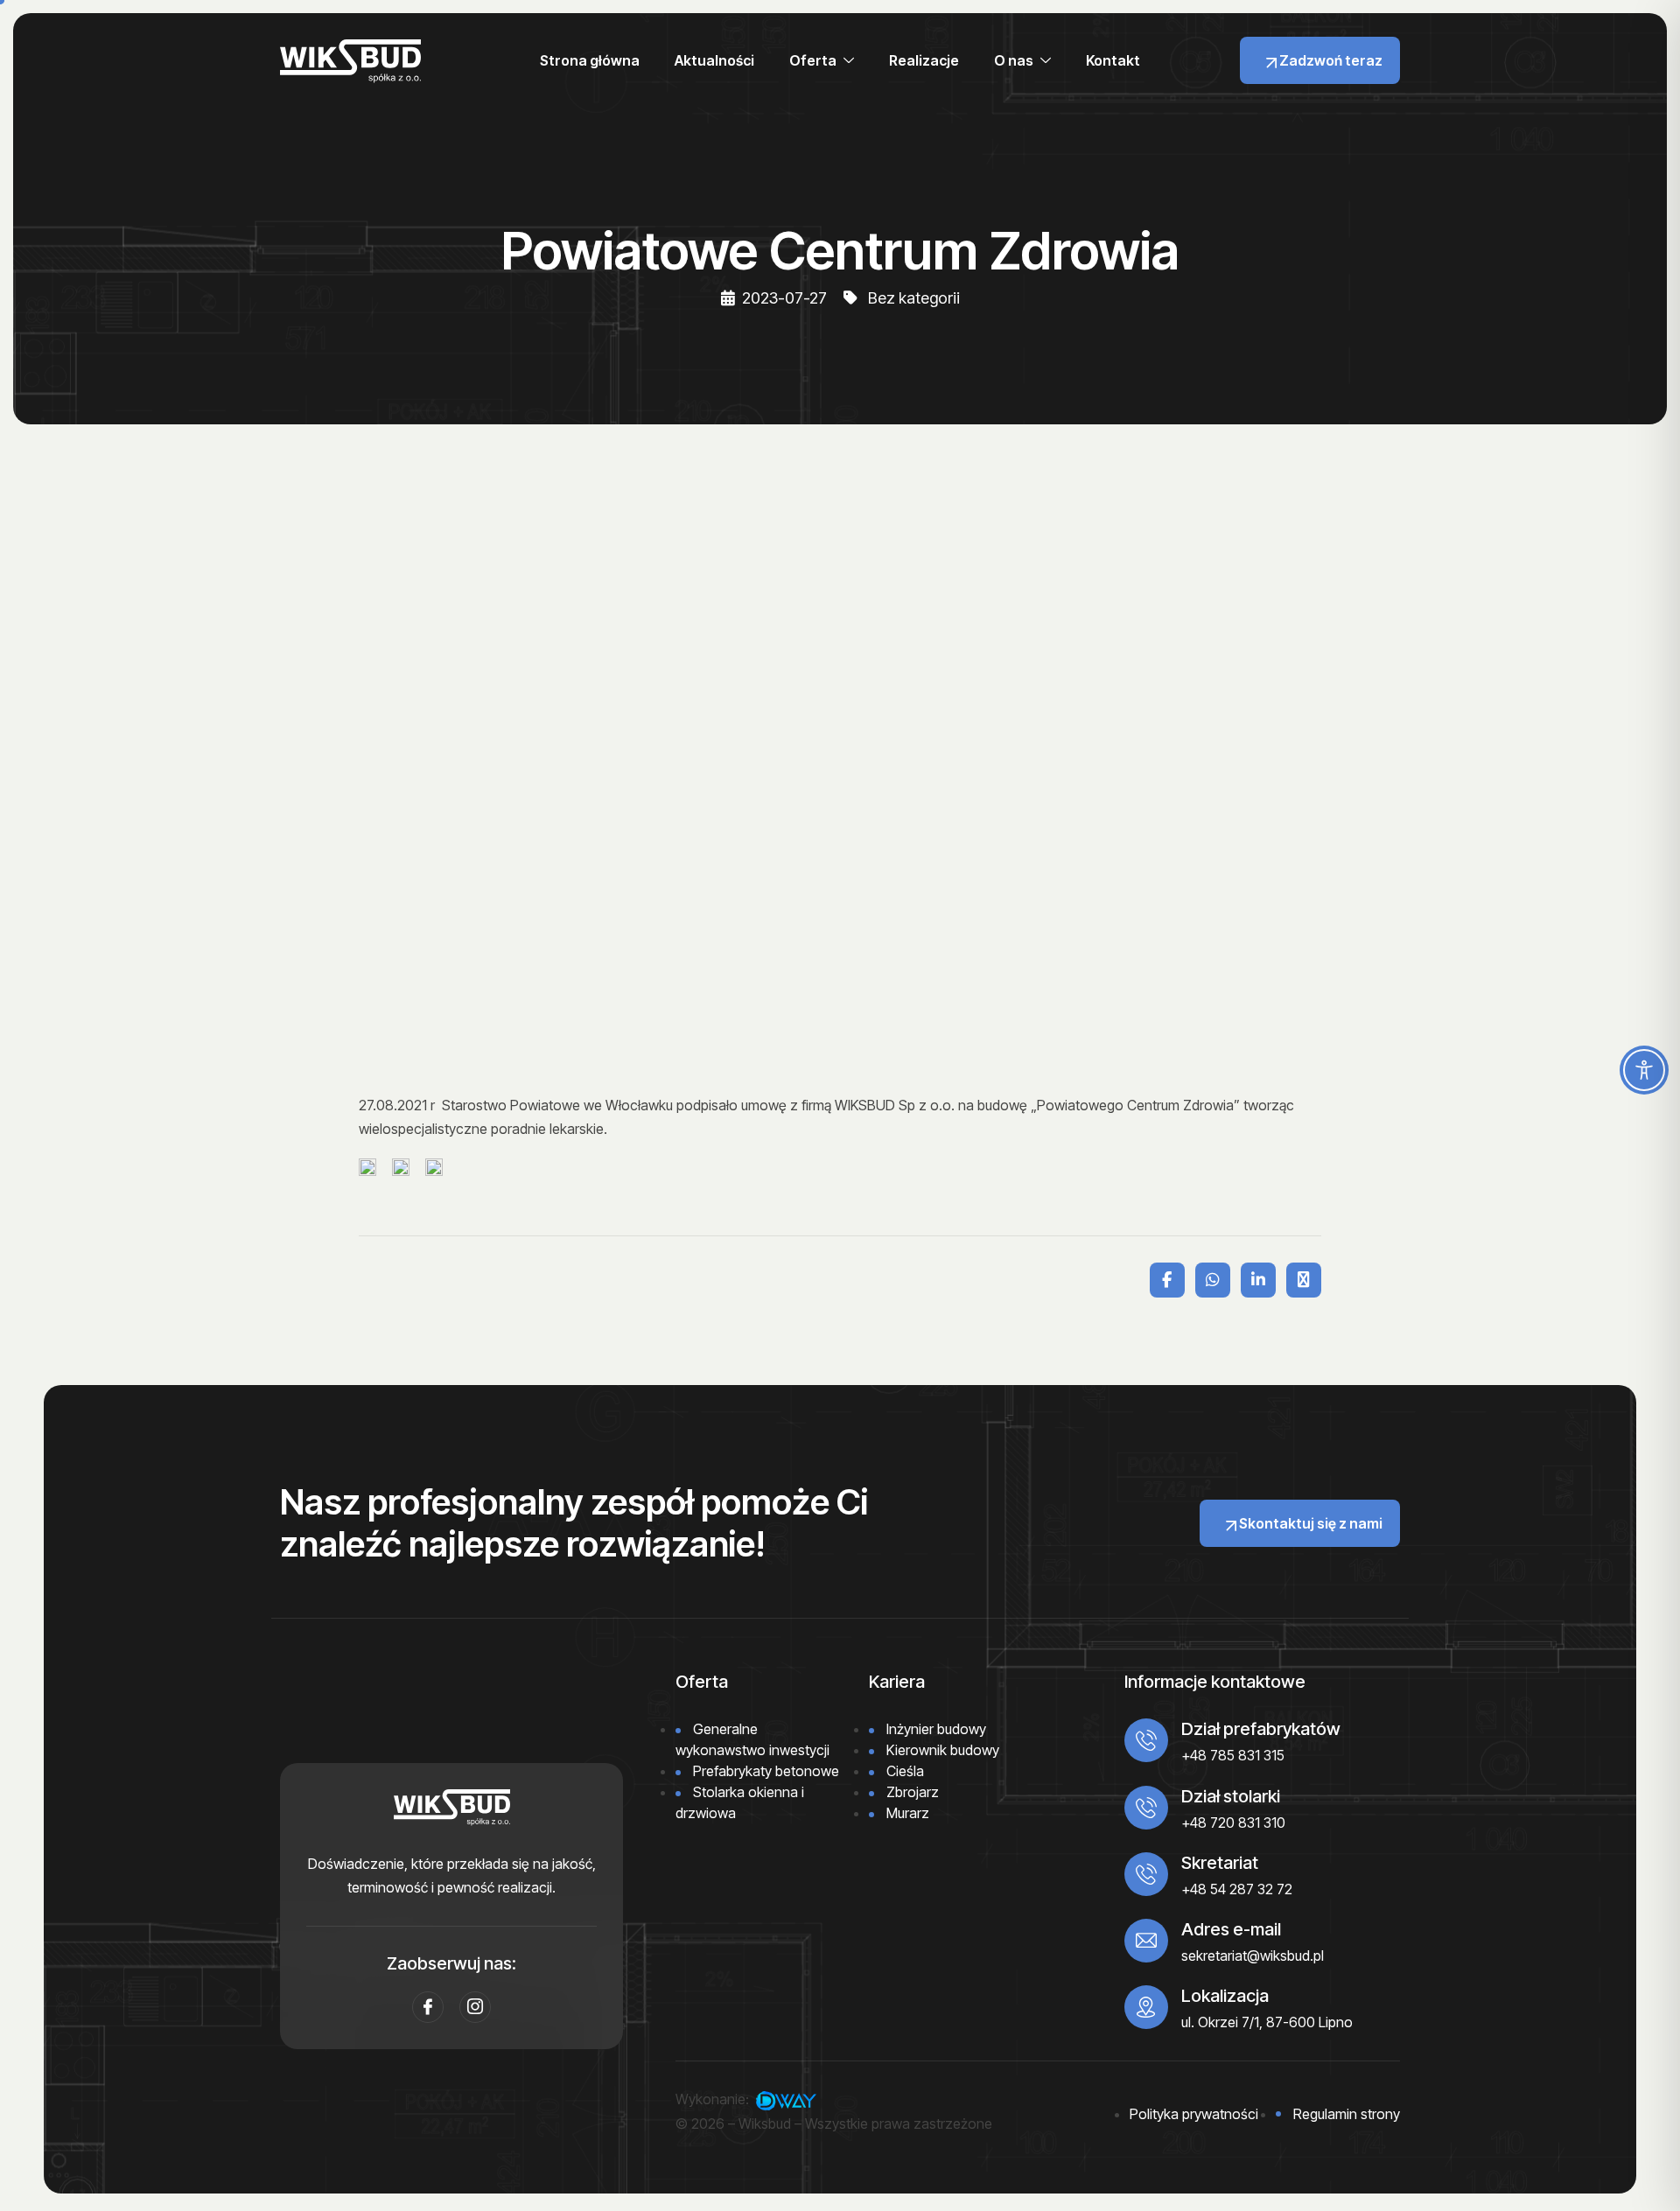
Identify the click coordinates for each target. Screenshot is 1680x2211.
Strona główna (590, 60)
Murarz (908, 1813)
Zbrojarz (913, 1792)
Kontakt (1113, 60)
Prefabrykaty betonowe (766, 1771)
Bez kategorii (914, 298)
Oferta (813, 60)
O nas (1014, 60)
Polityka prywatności (1194, 2114)
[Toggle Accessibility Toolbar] (1644, 1070)
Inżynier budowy (936, 1729)
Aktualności (714, 60)
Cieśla (905, 1771)
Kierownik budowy (943, 1750)
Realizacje (924, 60)
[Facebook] (428, 2007)
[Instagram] (475, 2007)
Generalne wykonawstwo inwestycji (752, 1739)
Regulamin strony (1347, 2114)
